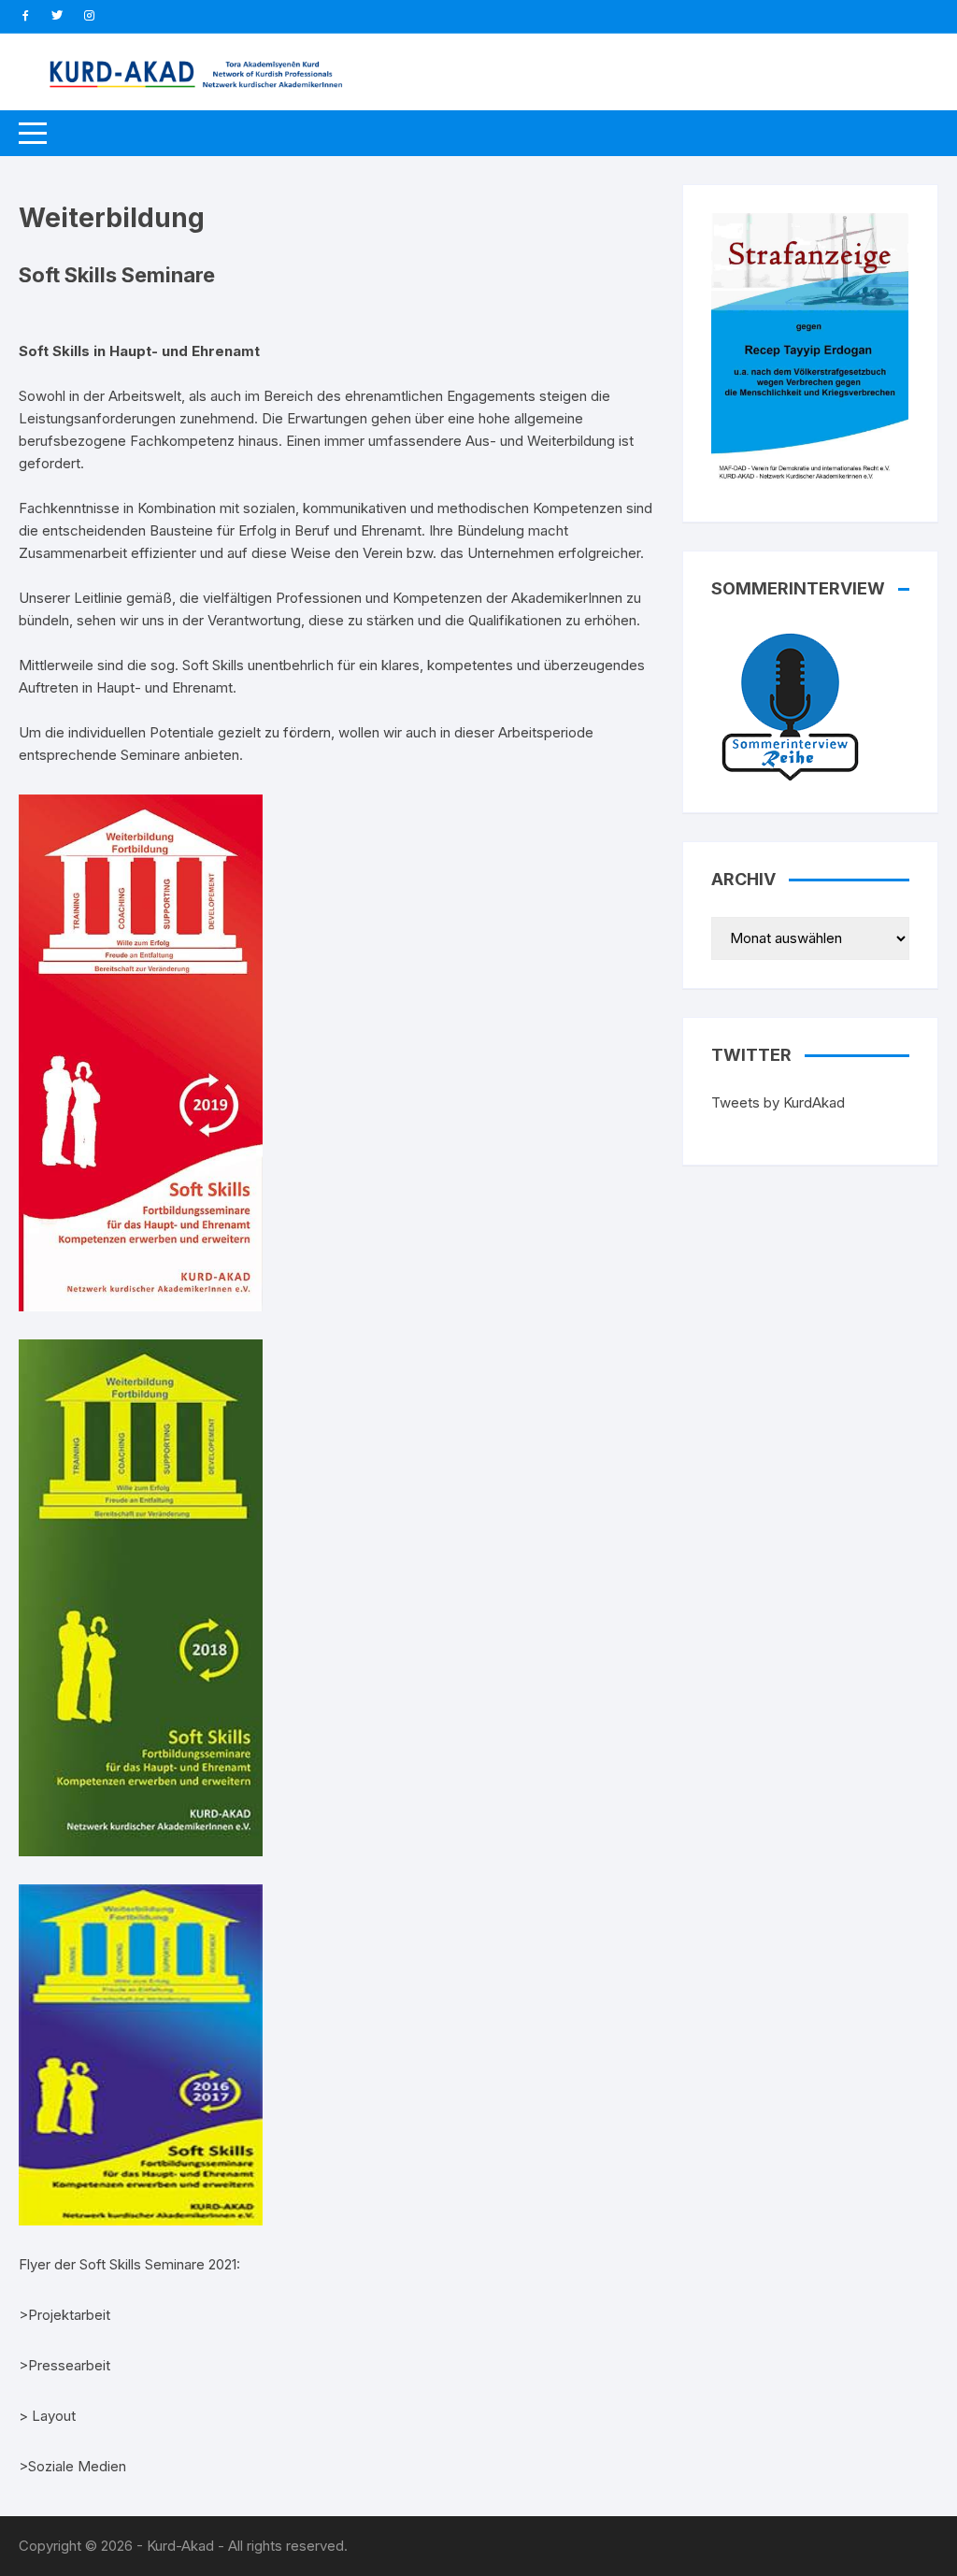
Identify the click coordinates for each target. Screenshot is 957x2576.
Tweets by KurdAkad (778, 1102)
